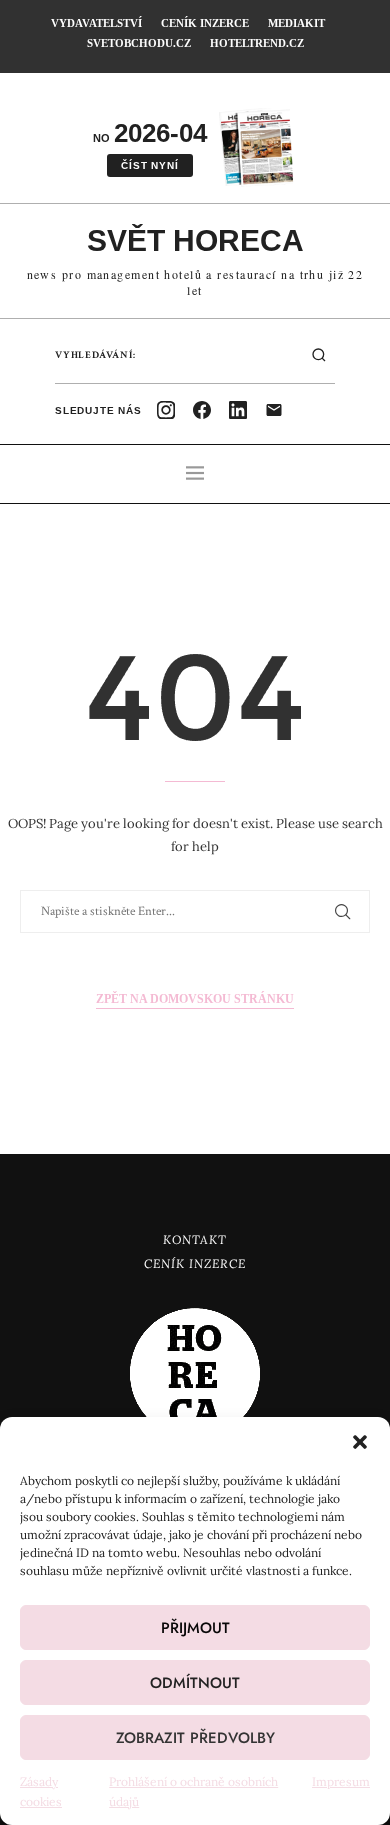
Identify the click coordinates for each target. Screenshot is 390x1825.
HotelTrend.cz (257, 43)
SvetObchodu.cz (139, 43)
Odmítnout (195, 1683)
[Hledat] (319, 355)
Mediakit (296, 23)
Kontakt (195, 1239)
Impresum (341, 1781)
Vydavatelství (96, 23)
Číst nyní (149, 165)
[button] (360, 1442)
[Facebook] (202, 410)
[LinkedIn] (238, 410)
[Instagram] (166, 410)
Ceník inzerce (205, 23)
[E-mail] (274, 410)
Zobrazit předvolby (195, 1738)
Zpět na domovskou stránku (195, 999)
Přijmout (195, 1628)
